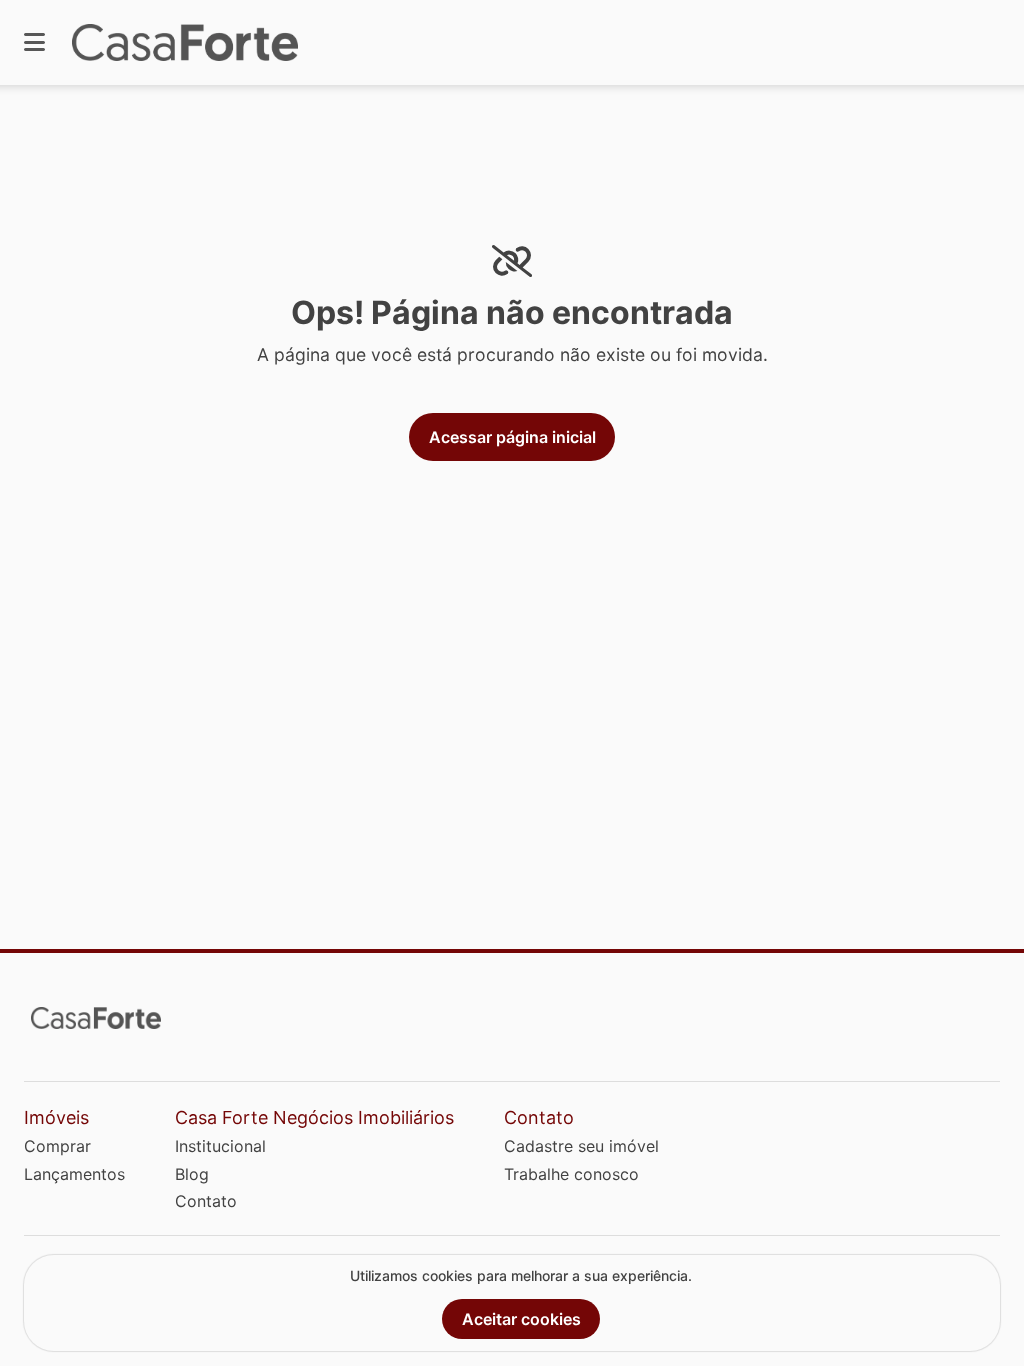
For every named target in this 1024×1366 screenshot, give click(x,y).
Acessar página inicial (512, 437)
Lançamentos (74, 1174)
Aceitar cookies (521, 1319)
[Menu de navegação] (34, 42)
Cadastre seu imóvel (581, 1146)
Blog (192, 1174)
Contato (206, 1201)
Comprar (57, 1146)
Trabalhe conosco (571, 1174)
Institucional (220, 1146)
